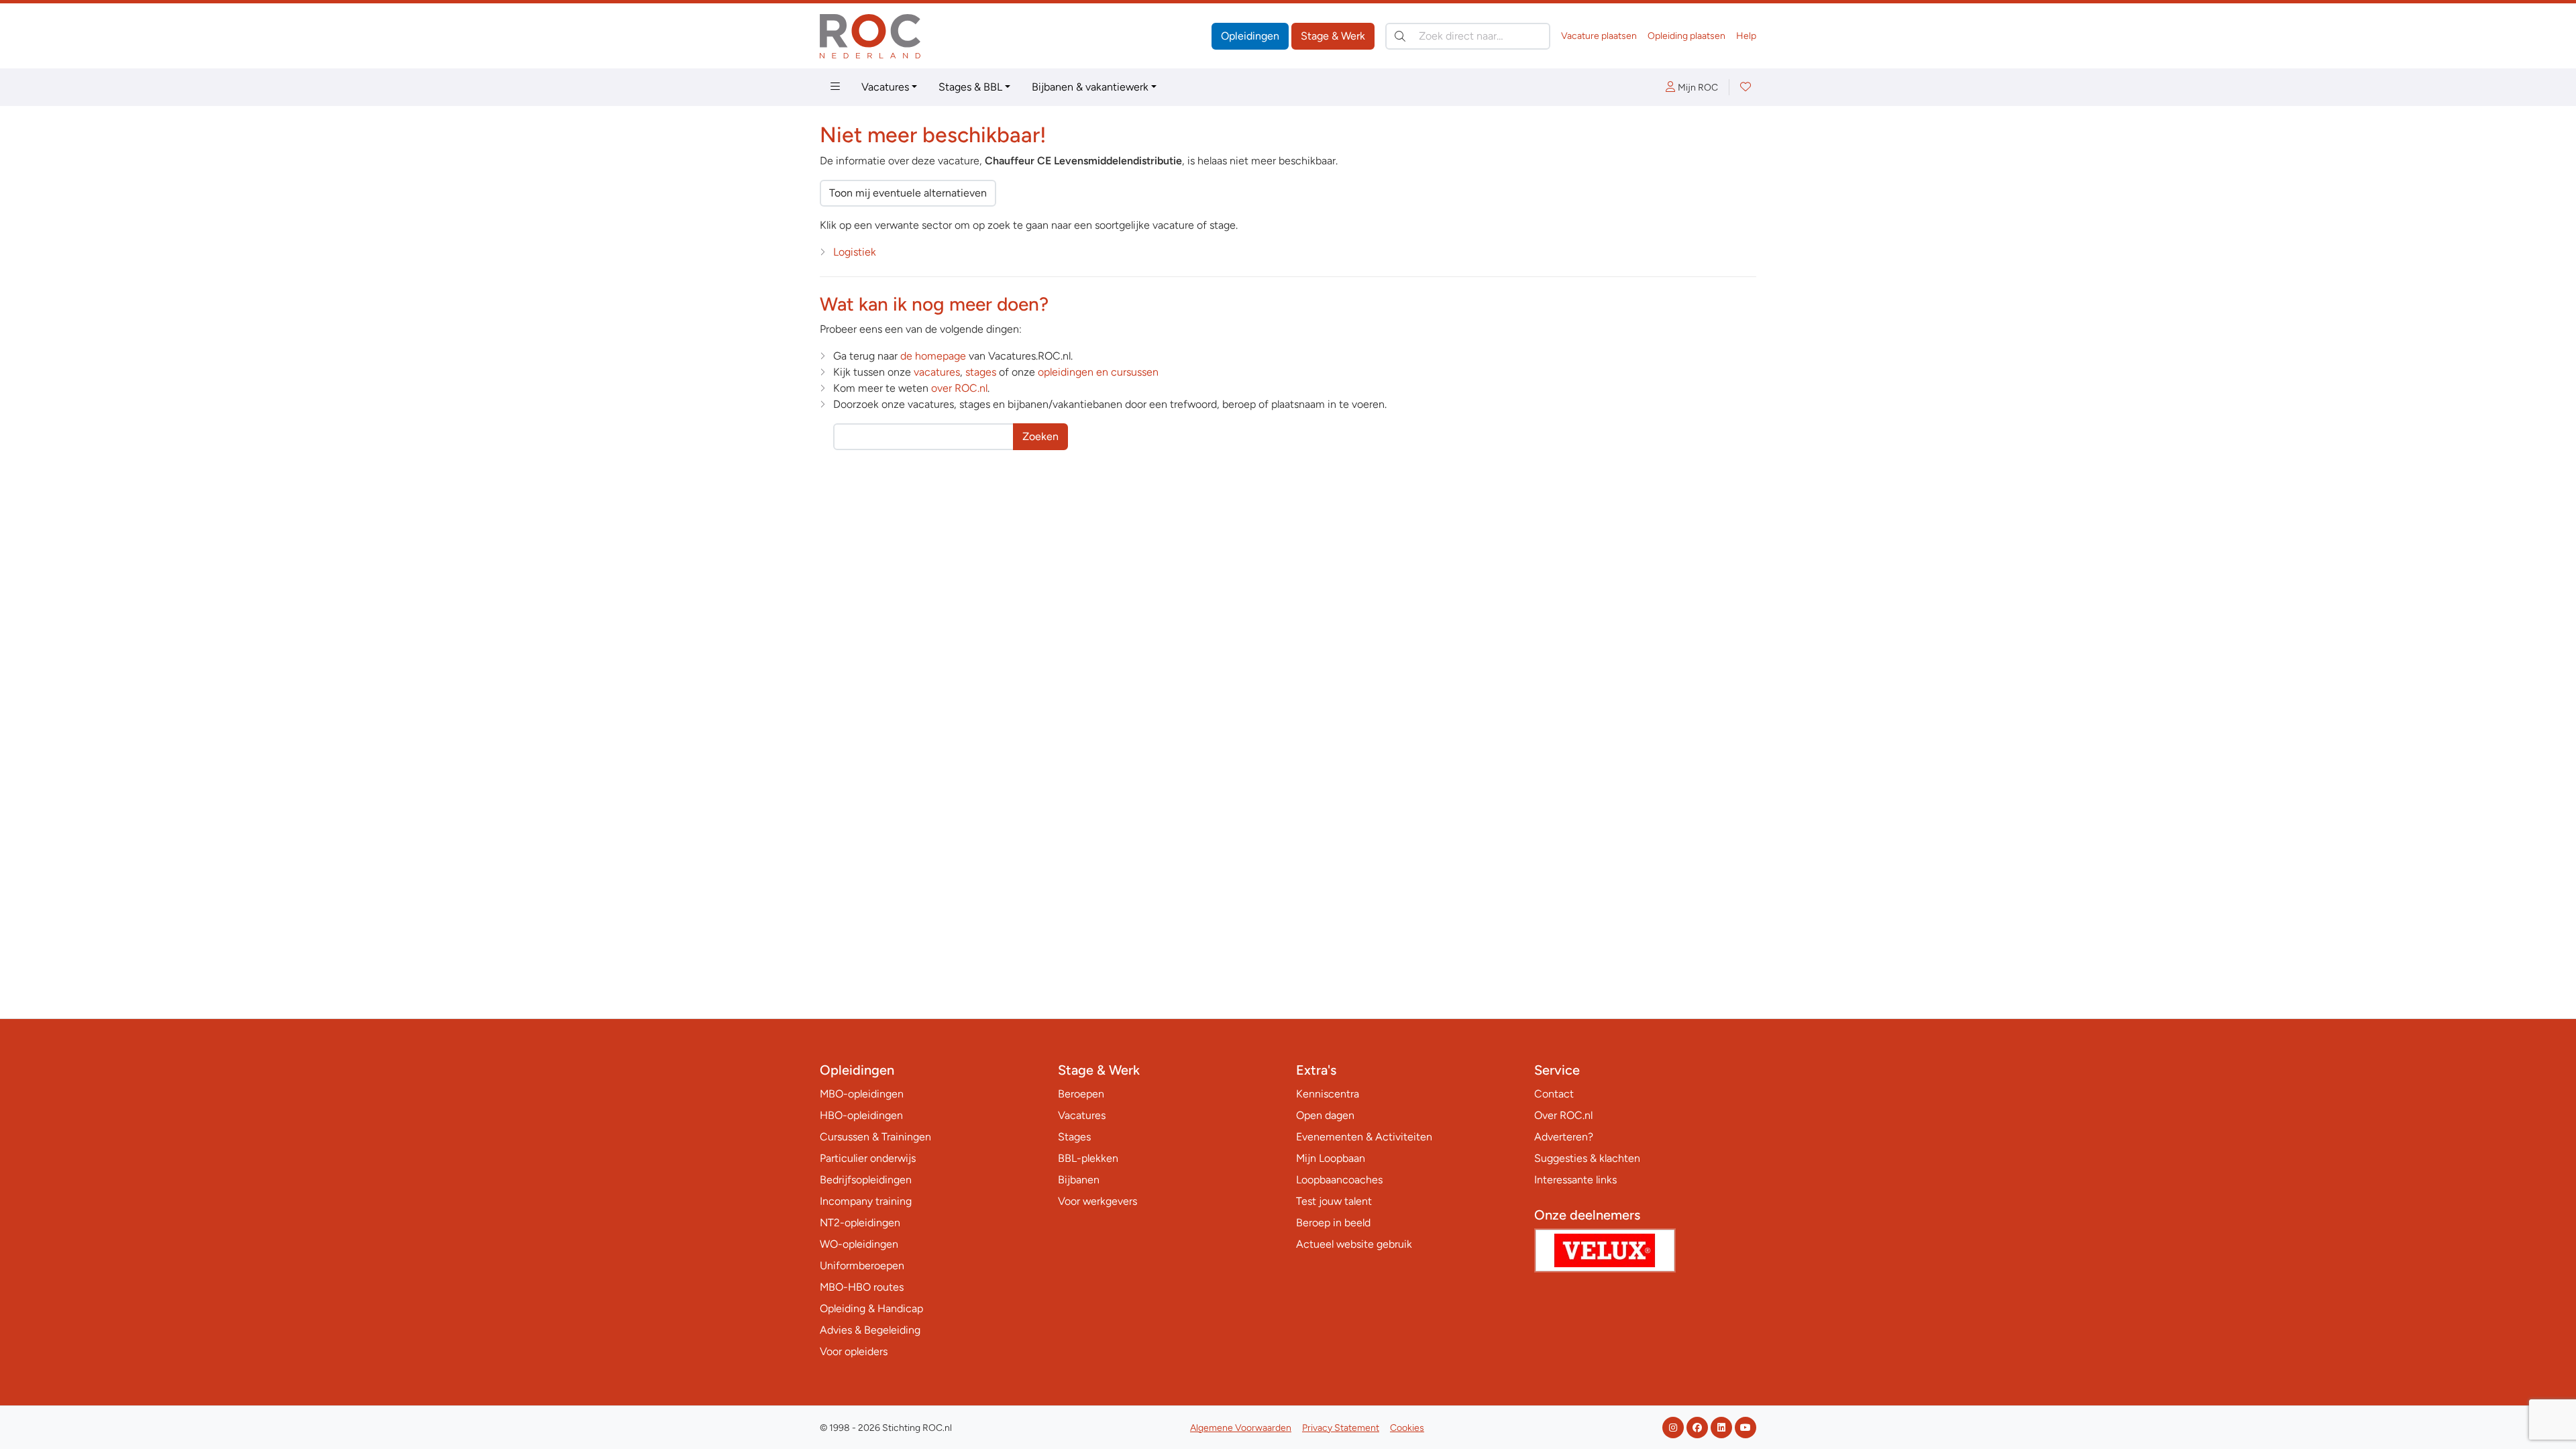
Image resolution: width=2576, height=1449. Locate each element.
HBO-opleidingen (861, 1115)
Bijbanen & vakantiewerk (1090, 87)
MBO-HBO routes (862, 1287)
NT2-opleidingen (860, 1223)
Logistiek (855, 252)
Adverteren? (1564, 1137)
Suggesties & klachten (1587, 1158)
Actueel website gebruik (1354, 1244)
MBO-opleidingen (862, 1094)
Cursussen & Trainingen (875, 1137)
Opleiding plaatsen (1686, 36)
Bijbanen (1079, 1180)
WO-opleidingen (859, 1244)
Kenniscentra (1328, 1094)
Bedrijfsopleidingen (866, 1180)
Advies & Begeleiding (870, 1330)
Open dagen (1325, 1115)
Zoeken (1040, 436)
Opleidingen (1250, 36)
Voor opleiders (854, 1351)
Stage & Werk (1333, 36)
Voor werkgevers (1097, 1201)
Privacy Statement (1341, 1428)
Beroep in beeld (1333, 1223)
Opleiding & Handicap (871, 1308)
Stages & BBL (970, 87)
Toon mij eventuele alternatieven (908, 193)
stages (981, 372)
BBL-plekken (1088, 1158)
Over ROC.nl (1563, 1115)
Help (1746, 36)
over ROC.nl (959, 388)
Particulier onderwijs (868, 1158)
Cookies (1407, 1428)
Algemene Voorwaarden (1241, 1428)
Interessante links (1575, 1180)
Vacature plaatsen (1599, 36)
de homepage (933, 356)
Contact (1554, 1094)
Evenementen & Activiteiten (1364, 1137)
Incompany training (866, 1201)
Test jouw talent (1334, 1201)
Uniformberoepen (862, 1266)
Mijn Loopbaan (1331, 1158)
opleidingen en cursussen (1098, 372)
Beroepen (1081, 1094)
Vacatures (885, 87)
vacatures (937, 372)
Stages (1074, 1137)
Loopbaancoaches (1339, 1180)
